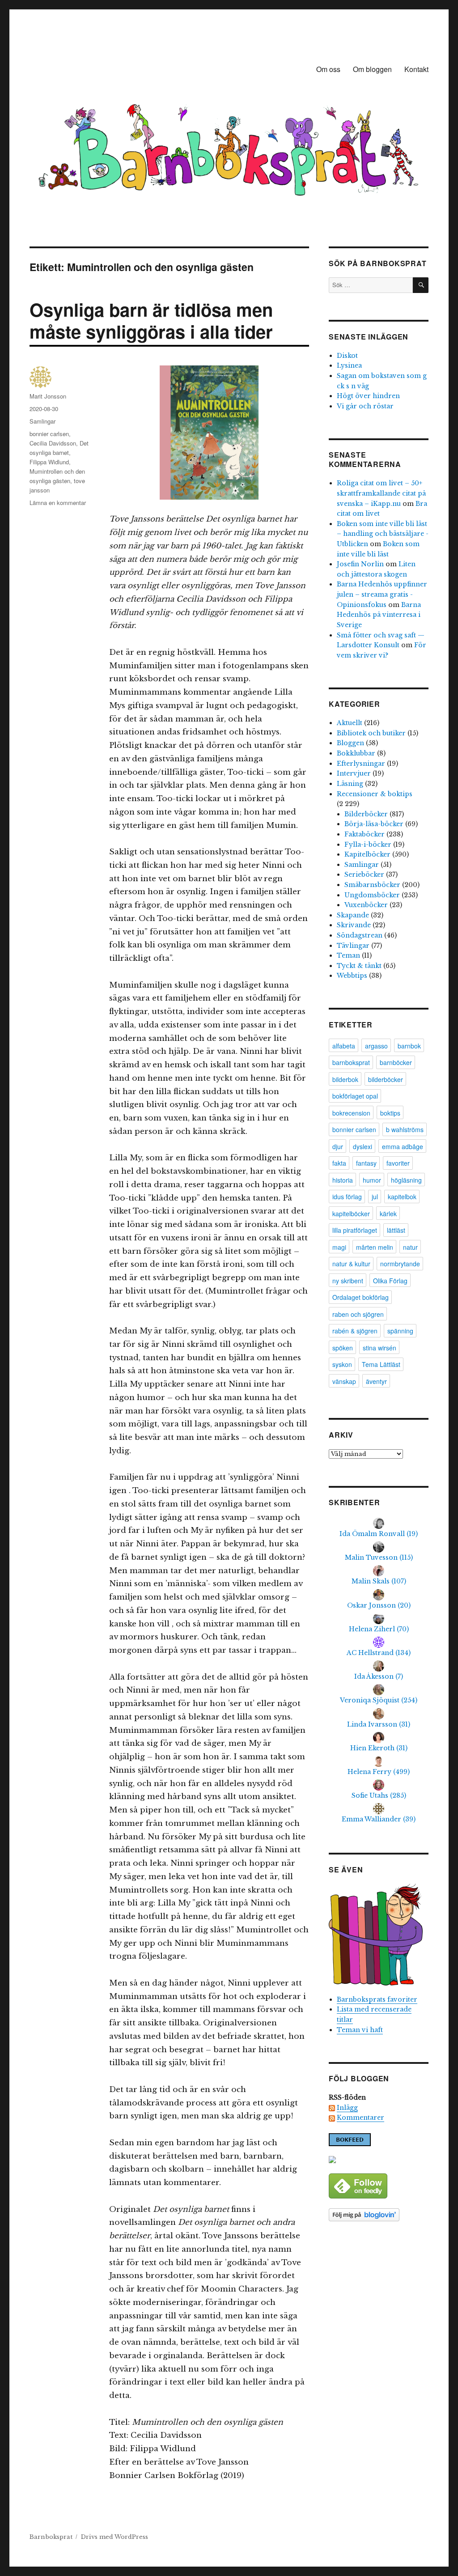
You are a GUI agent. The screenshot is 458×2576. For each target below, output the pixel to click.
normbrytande (400, 1264)
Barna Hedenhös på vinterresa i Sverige (379, 615)
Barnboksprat (51, 2537)
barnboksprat (351, 1062)
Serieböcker (364, 874)
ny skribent (348, 1281)
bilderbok (345, 1079)
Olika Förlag (390, 1281)
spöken (343, 1348)
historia (343, 1180)
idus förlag (347, 1197)
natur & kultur (351, 1264)
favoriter (398, 1163)
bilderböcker (386, 1079)
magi (339, 1247)
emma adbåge (403, 1146)
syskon (342, 1364)
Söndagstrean (360, 935)
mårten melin (375, 1247)
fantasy (366, 1163)
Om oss (328, 69)
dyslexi (363, 1146)
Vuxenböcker (366, 905)
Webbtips (352, 976)
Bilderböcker (366, 814)
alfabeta (344, 1046)
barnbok (409, 1046)
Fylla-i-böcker (368, 845)
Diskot (347, 356)
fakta (339, 1163)
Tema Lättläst (381, 1364)
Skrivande (354, 925)
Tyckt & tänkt (359, 966)
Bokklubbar (356, 753)
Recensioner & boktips (375, 794)
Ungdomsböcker (372, 895)
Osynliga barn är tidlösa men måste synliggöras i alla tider (151, 320)
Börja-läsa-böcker (374, 824)
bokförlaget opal (355, 1096)
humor (372, 1180)
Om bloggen (372, 69)
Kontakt (416, 69)
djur (338, 1146)
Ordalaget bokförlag (360, 1297)
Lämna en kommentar (58, 503)
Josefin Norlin (360, 564)
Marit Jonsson (48, 396)
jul (375, 1197)
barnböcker (396, 1062)
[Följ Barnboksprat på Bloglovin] (379, 2215)
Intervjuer (354, 773)
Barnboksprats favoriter (377, 1999)
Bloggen (350, 743)
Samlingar (42, 421)
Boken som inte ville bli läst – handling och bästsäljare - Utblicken (383, 534)
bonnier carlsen (49, 434)
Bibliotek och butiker (371, 733)
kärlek (388, 1214)
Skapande (353, 915)
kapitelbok (402, 1197)
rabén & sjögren (355, 1331)
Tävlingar (353, 946)
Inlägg (347, 2108)
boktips (390, 1113)
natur (410, 1247)
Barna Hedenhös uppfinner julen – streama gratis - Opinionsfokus (382, 594)
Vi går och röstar (365, 406)
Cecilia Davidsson (53, 443)
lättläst (396, 1230)
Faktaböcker (365, 834)
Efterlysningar (361, 764)
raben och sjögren (358, 1314)
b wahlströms (405, 1129)
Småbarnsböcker (372, 885)
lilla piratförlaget (355, 1230)
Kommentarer (360, 2118)
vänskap (344, 1381)
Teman (348, 955)
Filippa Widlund (49, 462)
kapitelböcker (351, 1214)
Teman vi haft (360, 2030)
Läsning (350, 784)
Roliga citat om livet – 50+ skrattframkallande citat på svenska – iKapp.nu (381, 493)
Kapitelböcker (367, 854)
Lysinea (349, 365)
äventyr (376, 1381)
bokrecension (351, 1113)
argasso (376, 1046)
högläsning (406, 1180)
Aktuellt (350, 723)
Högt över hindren (368, 396)
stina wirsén (380, 1348)
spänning (400, 1331)
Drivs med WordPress (114, 2537)
